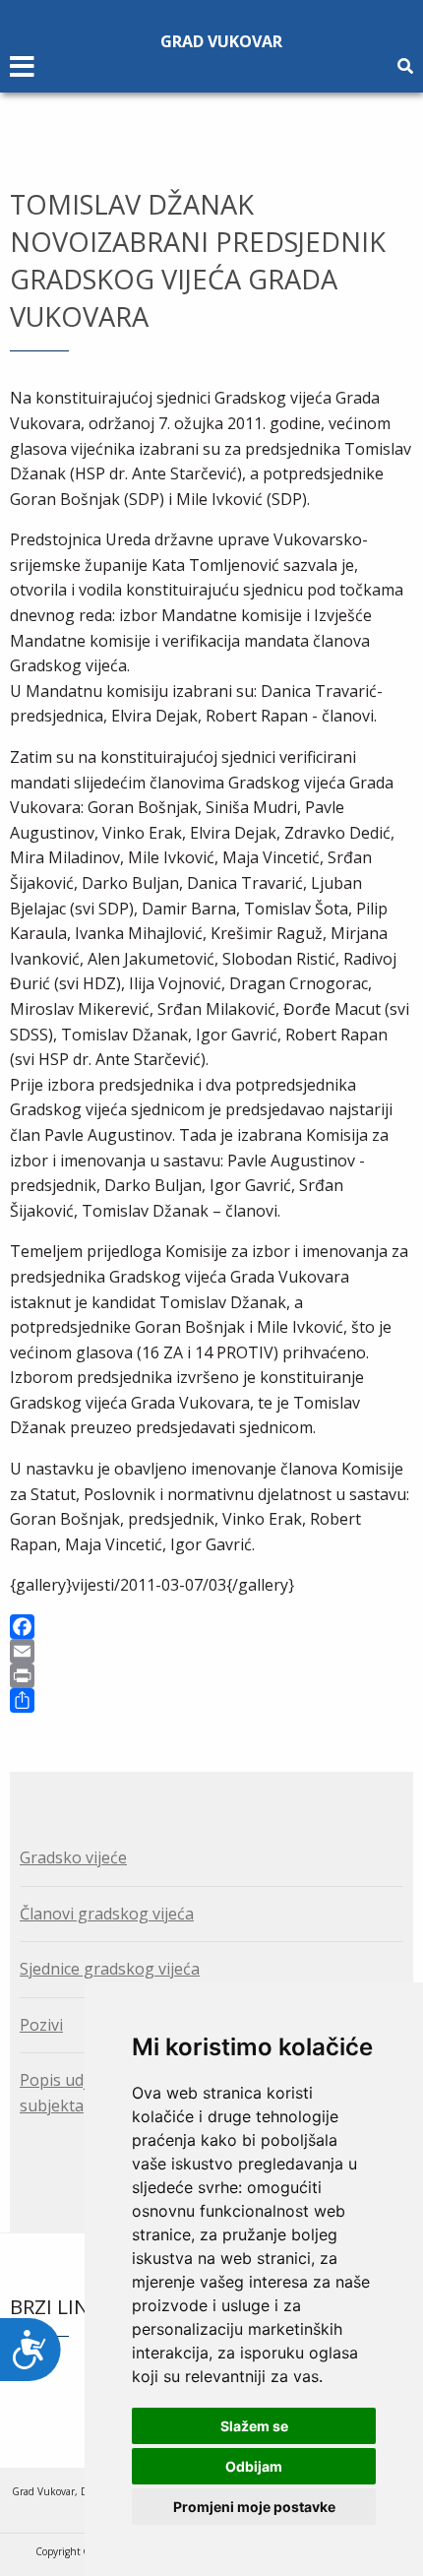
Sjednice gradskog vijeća (110, 1969)
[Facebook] (211, 1627)
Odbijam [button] (254, 2466)
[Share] (211, 1700)
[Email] (211, 1651)
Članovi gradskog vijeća (107, 1914)
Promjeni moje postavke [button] (254, 2507)
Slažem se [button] (254, 2426)
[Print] (211, 1676)
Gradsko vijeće (73, 1857)
